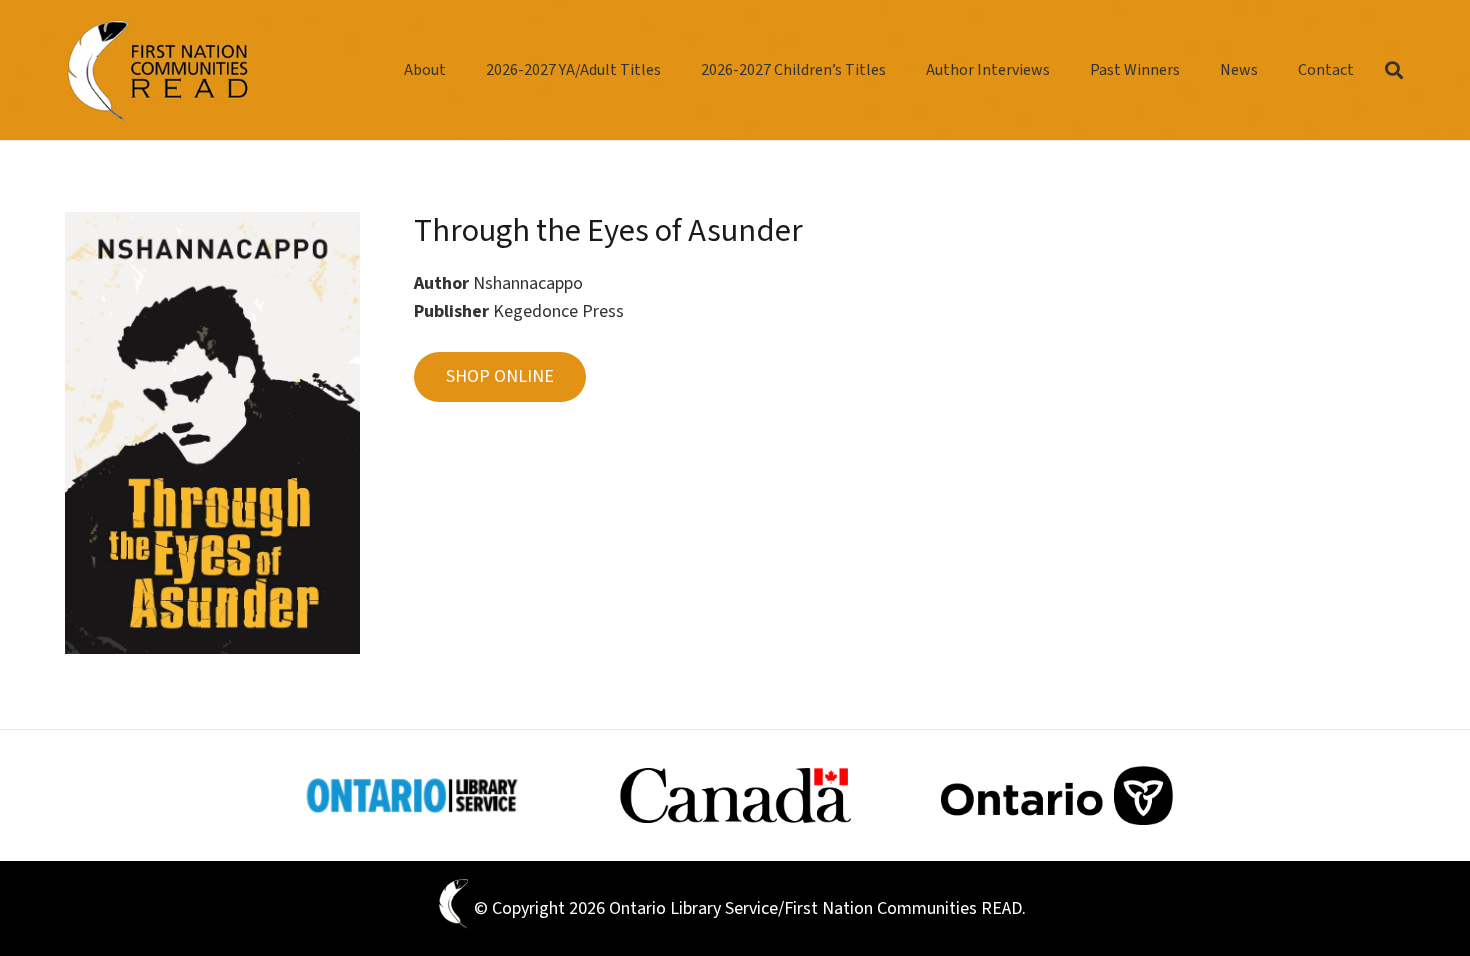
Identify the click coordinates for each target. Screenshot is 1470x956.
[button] (1194, 69)
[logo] (158, 70)
